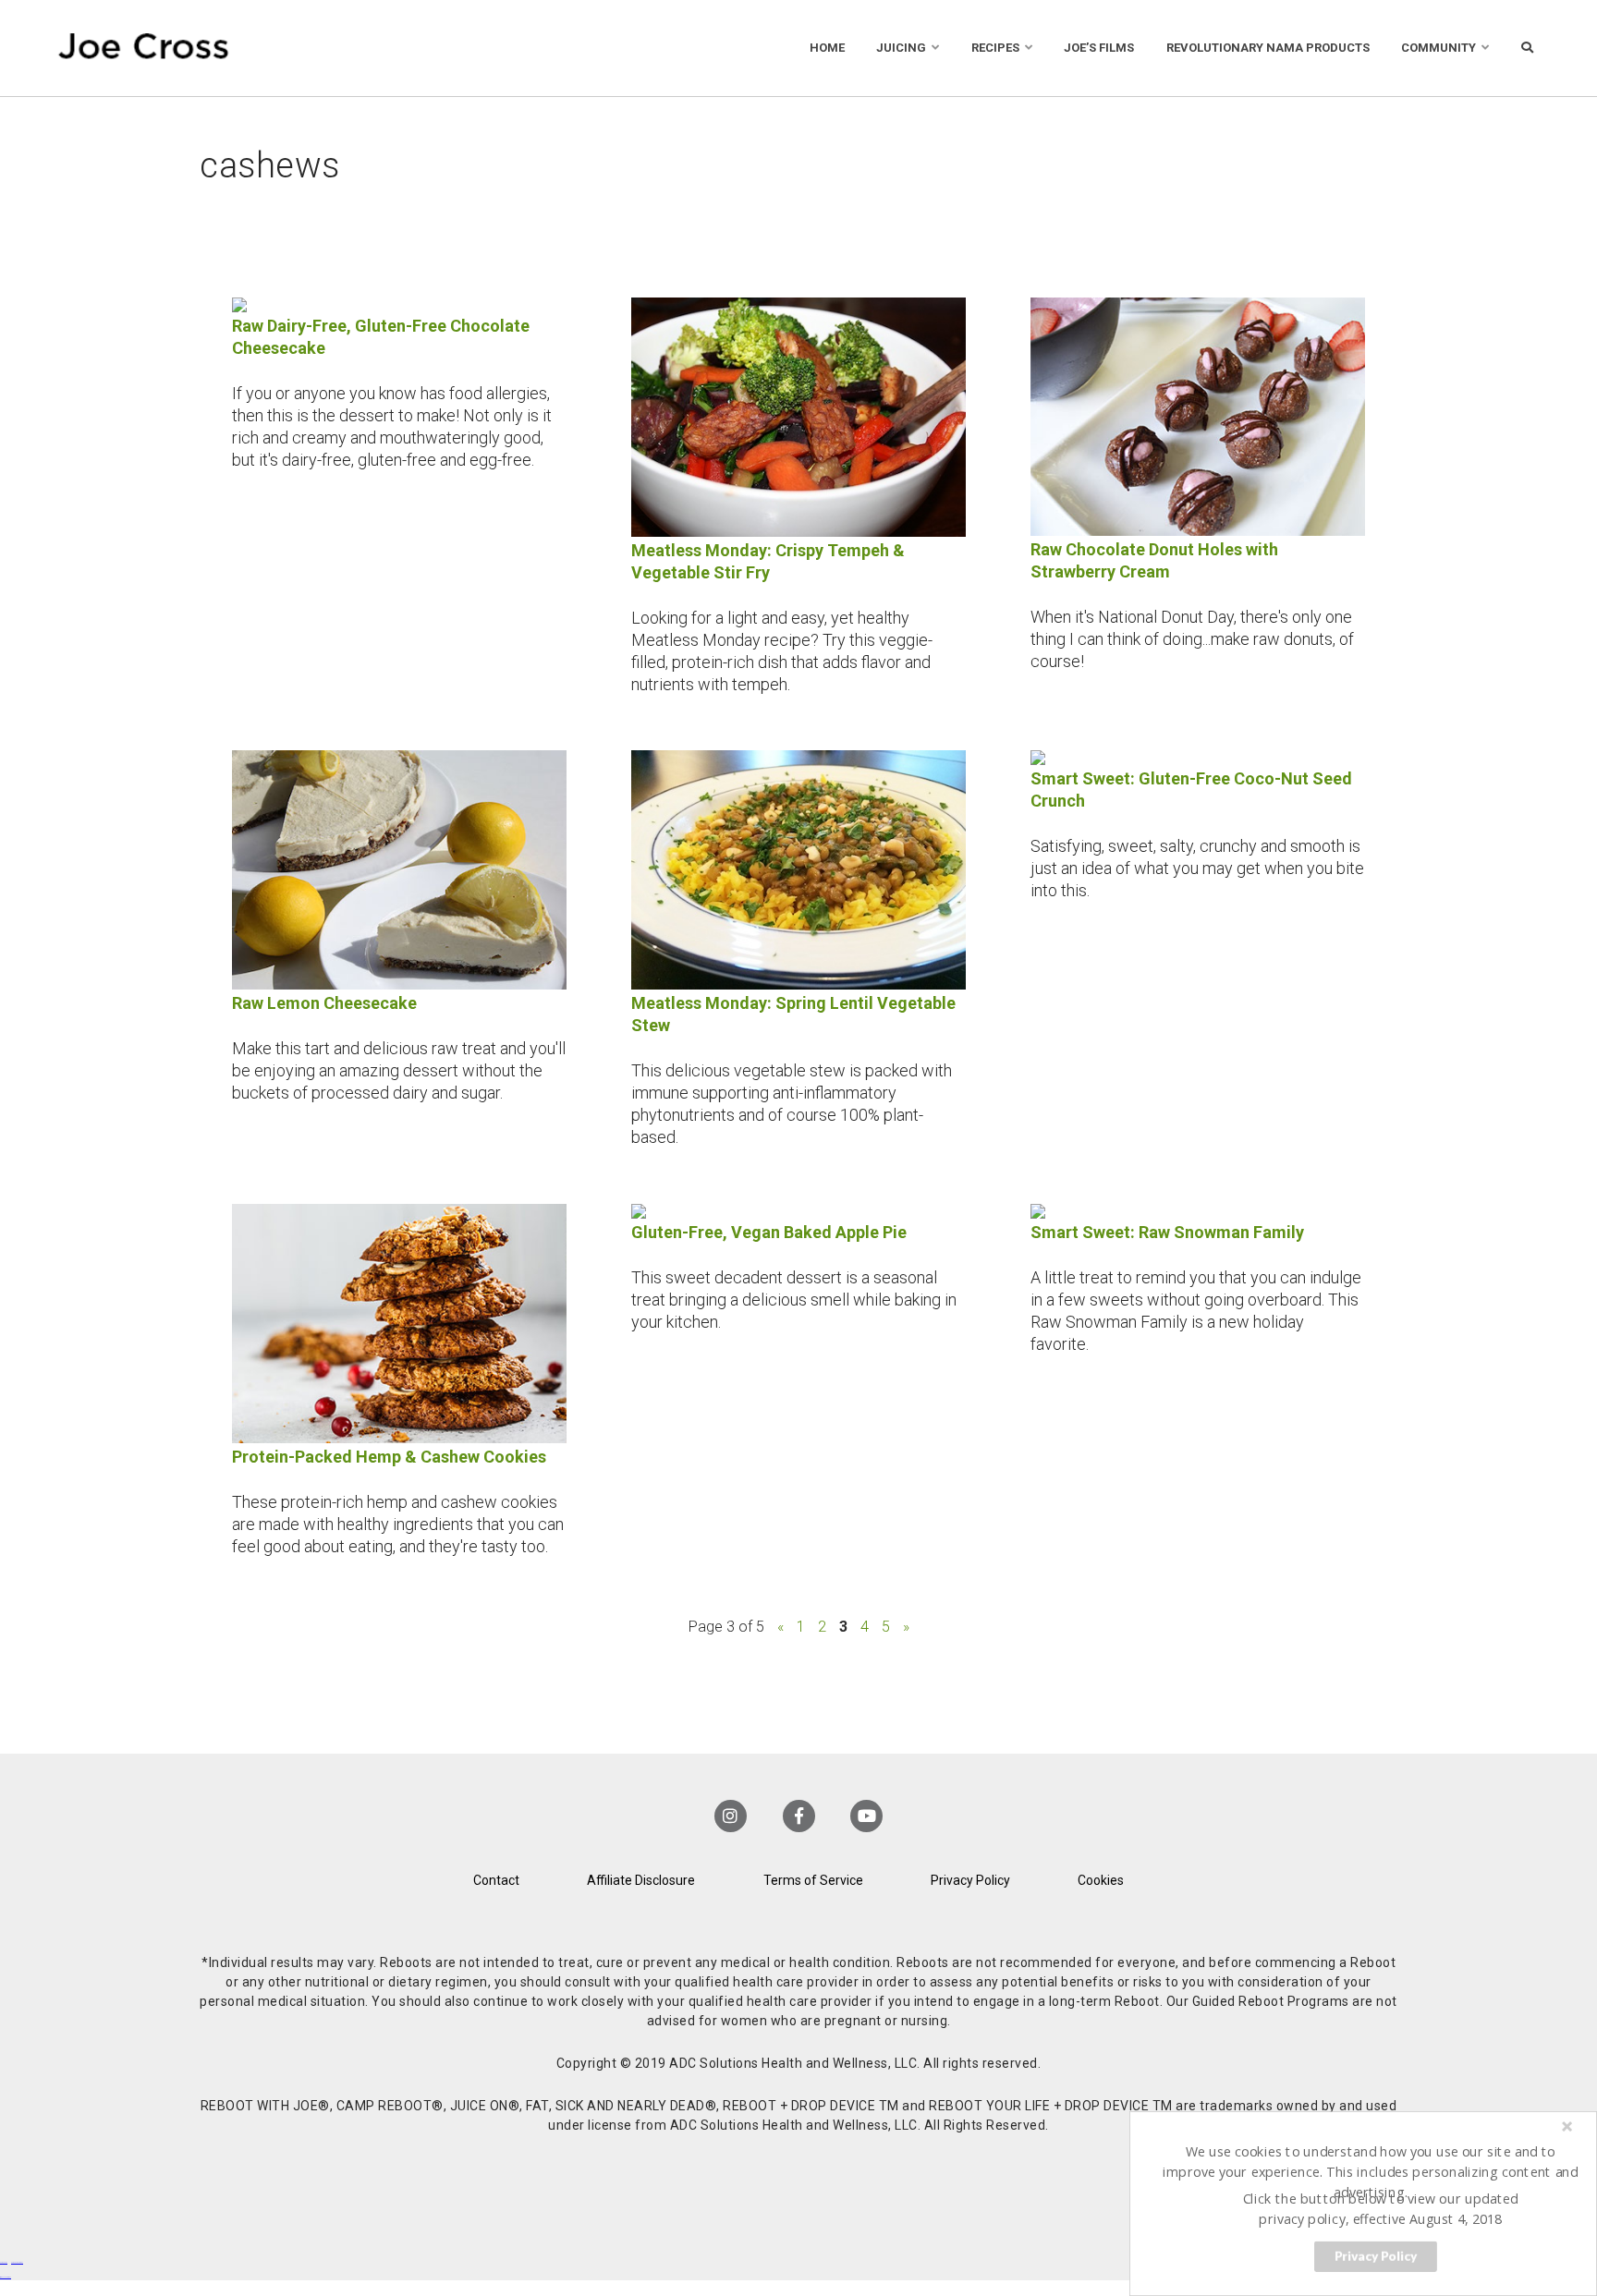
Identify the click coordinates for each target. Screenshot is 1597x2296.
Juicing (901, 48)
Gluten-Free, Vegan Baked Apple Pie (769, 1232)
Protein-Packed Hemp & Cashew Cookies (389, 1457)
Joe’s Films (1099, 48)
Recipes (995, 48)
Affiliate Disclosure (641, 1880)
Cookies (1101, 1880)
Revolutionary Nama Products (1268, 48)
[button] (1371, 2171)
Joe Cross (144, 48)
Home (827, 48)
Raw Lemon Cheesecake (324, 1003)
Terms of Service (813, 1880)
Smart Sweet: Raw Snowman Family (1167, 1232)
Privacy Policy (970, 1880)
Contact (496, 1880)
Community (1439, 48)
